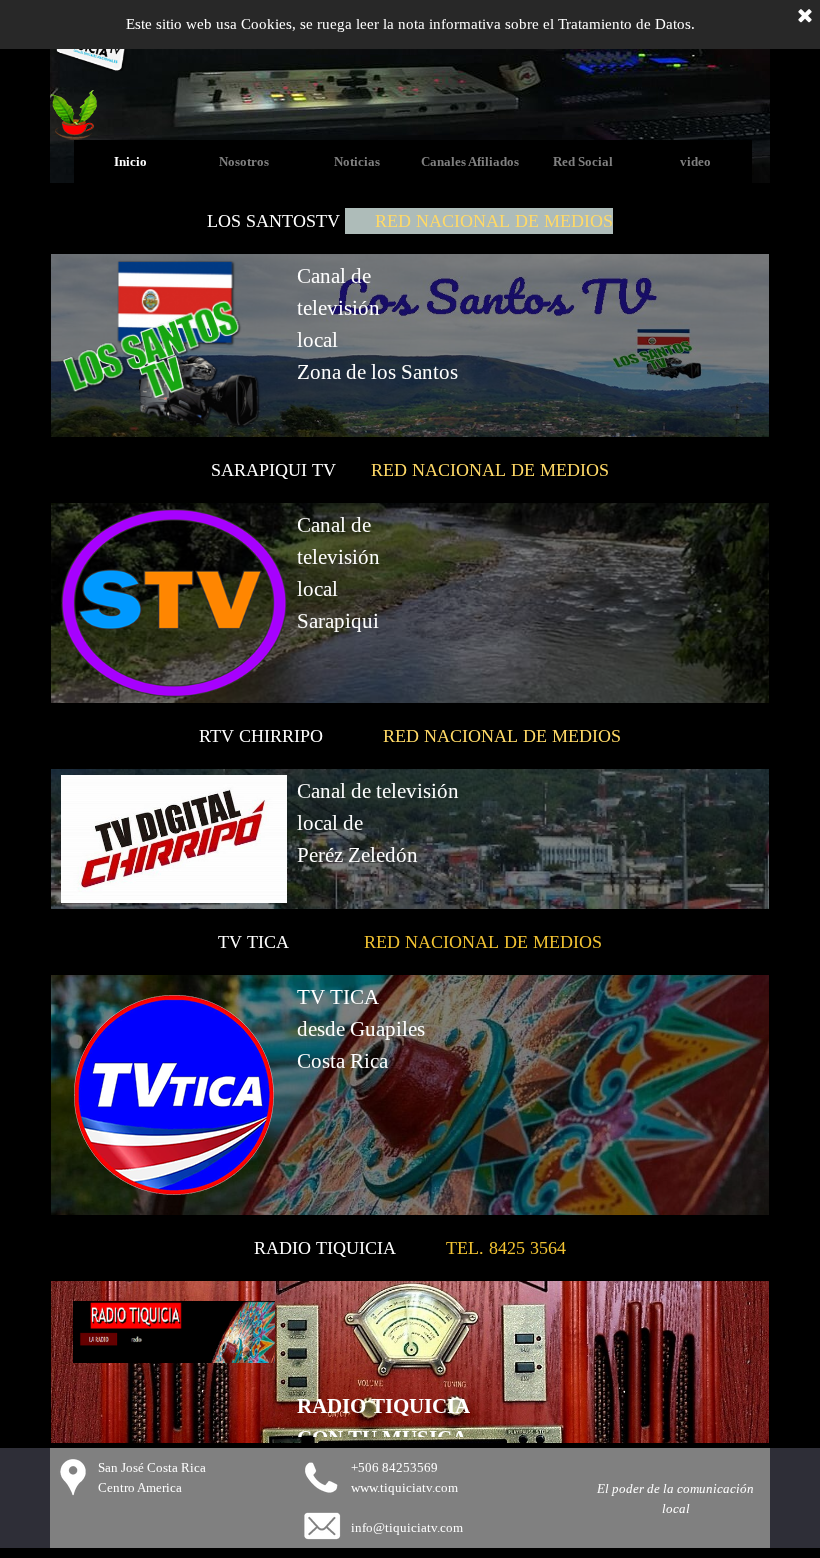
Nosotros (244, 161)
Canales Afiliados (470, 161)
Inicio (130, 161)
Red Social (583, 161)
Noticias (357, 161)
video (695, 161)
